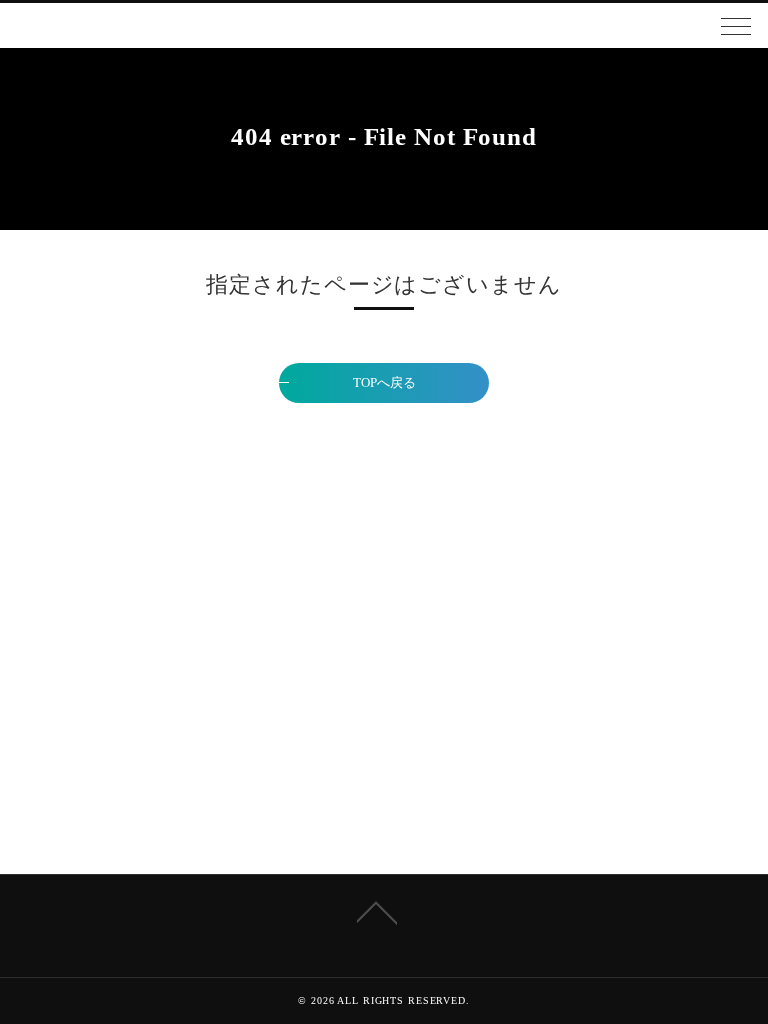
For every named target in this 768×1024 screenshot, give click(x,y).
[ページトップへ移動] (377, 911)
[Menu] (736, 25)
